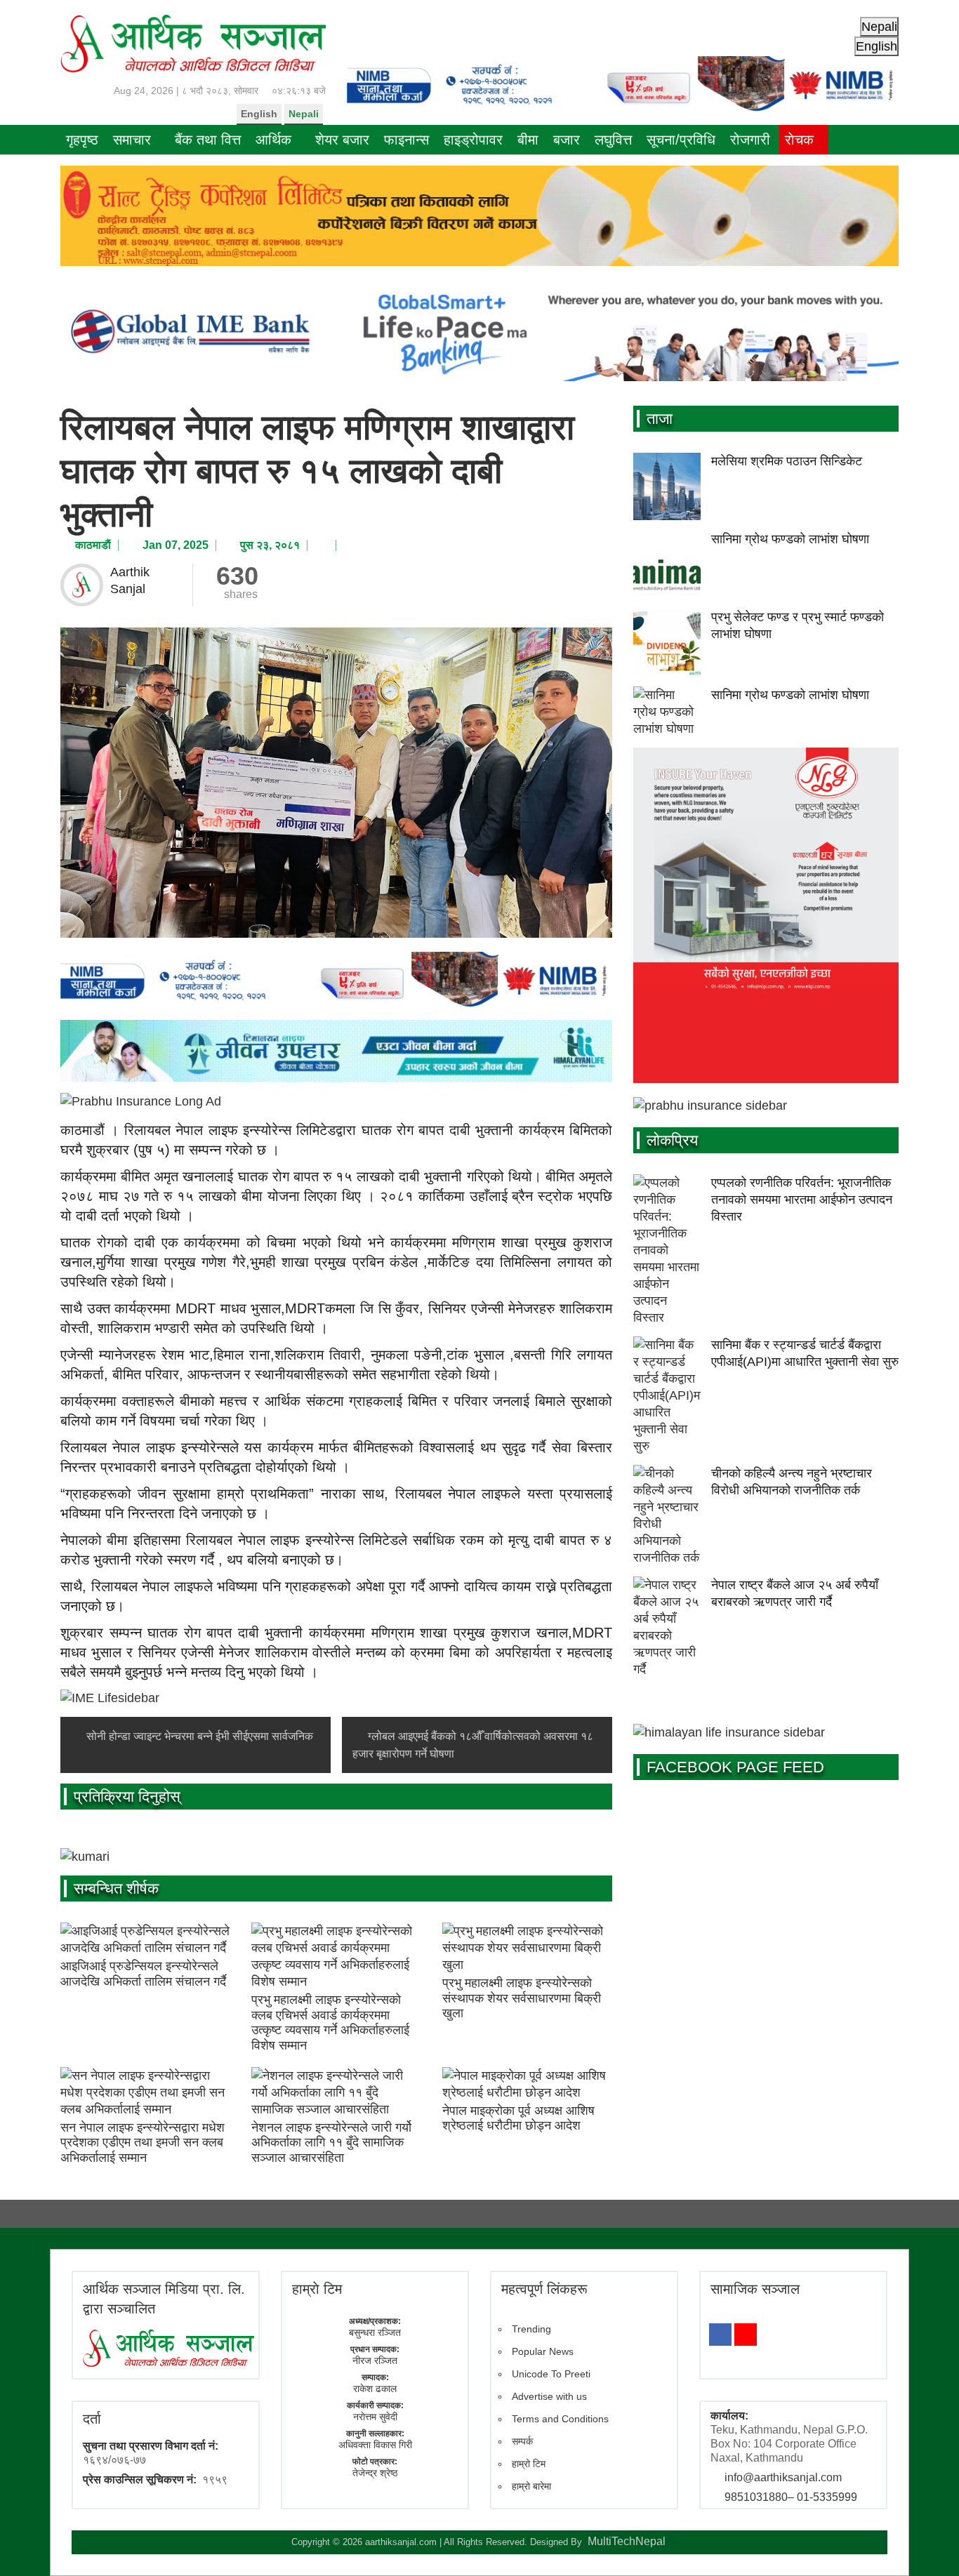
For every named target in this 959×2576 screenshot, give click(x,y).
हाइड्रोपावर (473, 140)
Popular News (543, 2351)
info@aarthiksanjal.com (783, 2477)
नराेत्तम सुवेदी (375, 2417)
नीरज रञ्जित (375, 2361)
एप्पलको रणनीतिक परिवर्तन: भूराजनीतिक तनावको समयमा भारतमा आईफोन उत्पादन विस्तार (802, 1200)
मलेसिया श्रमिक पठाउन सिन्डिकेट (787, 461)
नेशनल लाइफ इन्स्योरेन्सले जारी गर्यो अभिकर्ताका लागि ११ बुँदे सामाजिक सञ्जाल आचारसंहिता (331, 2143)
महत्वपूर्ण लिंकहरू (544, 2289)
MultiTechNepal (627, 2541)
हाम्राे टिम (317, 2289)
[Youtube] (746, 2335)
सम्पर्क (522, 2441)
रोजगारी (750, 140)
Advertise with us (549, 2396)
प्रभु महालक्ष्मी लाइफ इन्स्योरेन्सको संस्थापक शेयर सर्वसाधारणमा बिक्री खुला (522, 1998)
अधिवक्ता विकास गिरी (375, 2445)
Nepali (304, 114)
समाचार (132, 140)
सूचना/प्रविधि (681, 140)
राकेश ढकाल (375, 2389)
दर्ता (92, 2419)
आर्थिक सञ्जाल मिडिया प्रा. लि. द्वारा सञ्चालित (164, 2299)
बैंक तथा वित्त (208, 140)
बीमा (528, 140)
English (259, 114)
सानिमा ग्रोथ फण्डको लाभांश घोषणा (790, 539)
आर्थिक (273, 140)
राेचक (799, 140)
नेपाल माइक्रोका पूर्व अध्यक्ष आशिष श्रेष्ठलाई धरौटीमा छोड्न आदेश (518, 2118)
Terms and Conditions (560, 2419)
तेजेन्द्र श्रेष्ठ (375, 2473)
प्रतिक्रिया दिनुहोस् (127, 1797)
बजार (567, 140)
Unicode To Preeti (551, 2374)
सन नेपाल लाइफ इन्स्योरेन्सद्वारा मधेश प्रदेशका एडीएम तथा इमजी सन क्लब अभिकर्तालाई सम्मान (143, 2143)
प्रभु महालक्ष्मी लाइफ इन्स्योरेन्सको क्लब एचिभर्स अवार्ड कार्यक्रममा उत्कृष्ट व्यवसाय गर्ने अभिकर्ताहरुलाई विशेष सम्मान (330, 2023)
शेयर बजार (342, 140)
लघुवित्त (613, 140)
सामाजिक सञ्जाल (755, 2289)
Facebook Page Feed (735, 1767)
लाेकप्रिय (672, 1140)
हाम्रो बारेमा (531, 2486)
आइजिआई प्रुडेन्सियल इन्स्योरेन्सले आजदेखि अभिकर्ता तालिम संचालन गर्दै (143, 1974)
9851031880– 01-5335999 (791, 2497)
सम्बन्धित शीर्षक (116, 1888)
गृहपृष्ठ (82, 140)
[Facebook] (720, 2335)
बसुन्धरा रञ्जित (375, 2332)
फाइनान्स (406, 140)
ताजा (660, 419)
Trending (531, 2329)
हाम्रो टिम (529, 2464)
